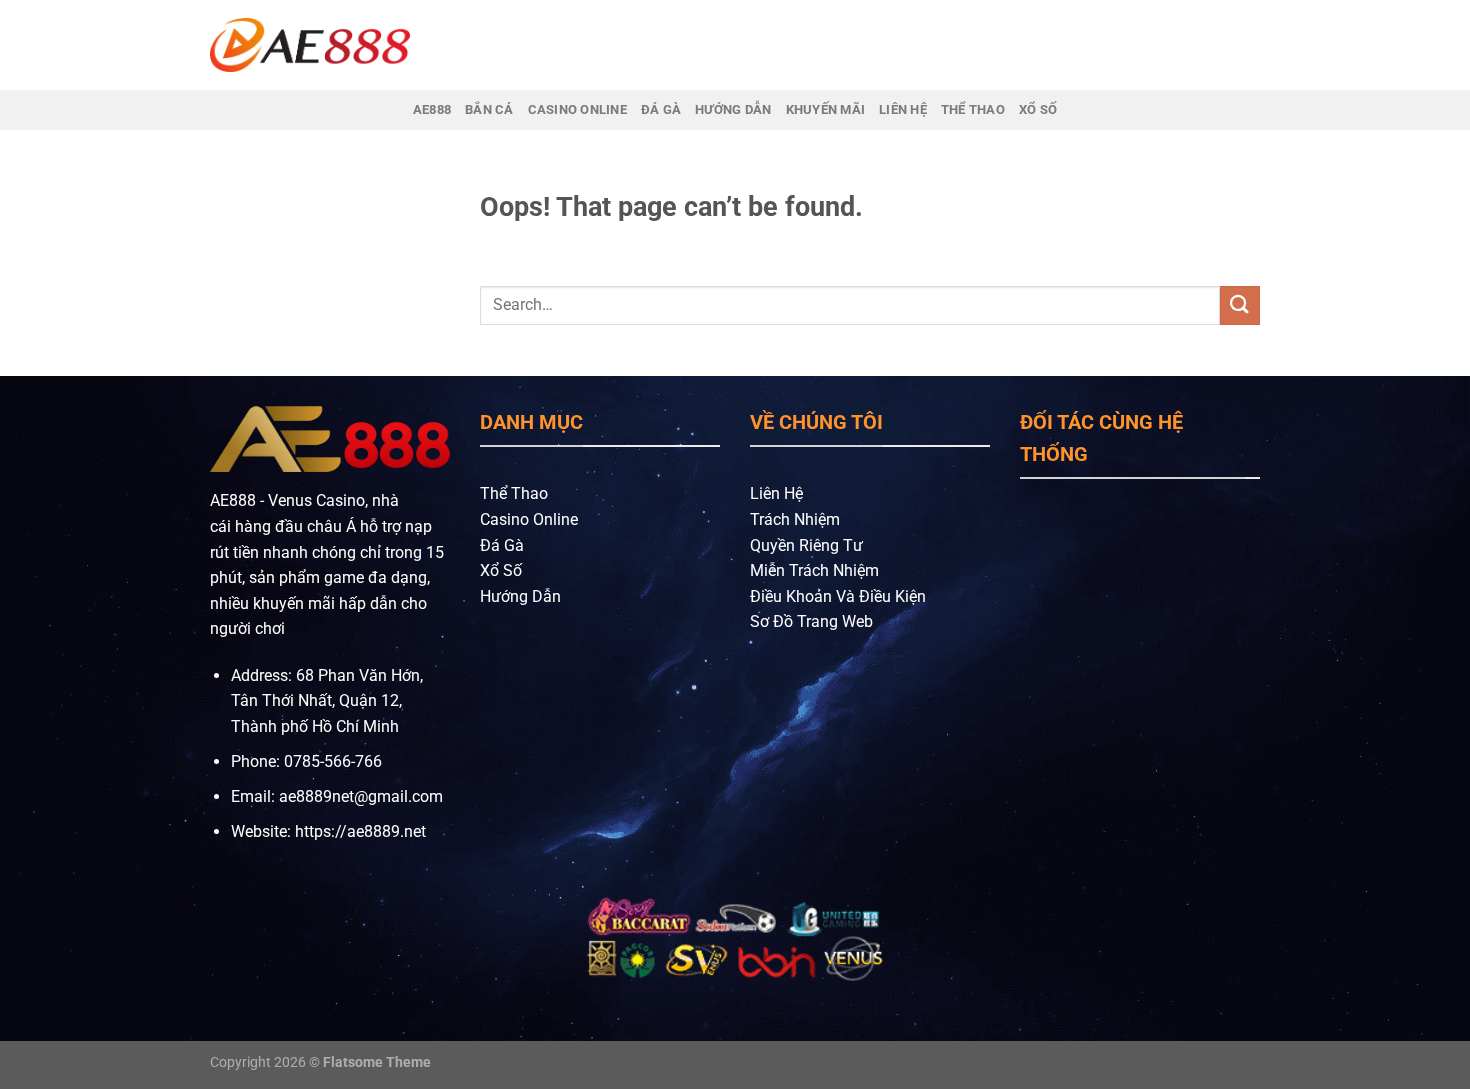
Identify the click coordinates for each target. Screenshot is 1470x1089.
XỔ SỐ (1038, 109)
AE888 (432, 109)
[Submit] (1240, 305)
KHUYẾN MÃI (826, 109)
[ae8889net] (310, 45)
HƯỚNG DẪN (733, 109)
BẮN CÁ (489, 109)
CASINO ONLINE (577, 109)
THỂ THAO (973, 109)
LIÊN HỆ (903, 109)
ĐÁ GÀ (661, 109)
